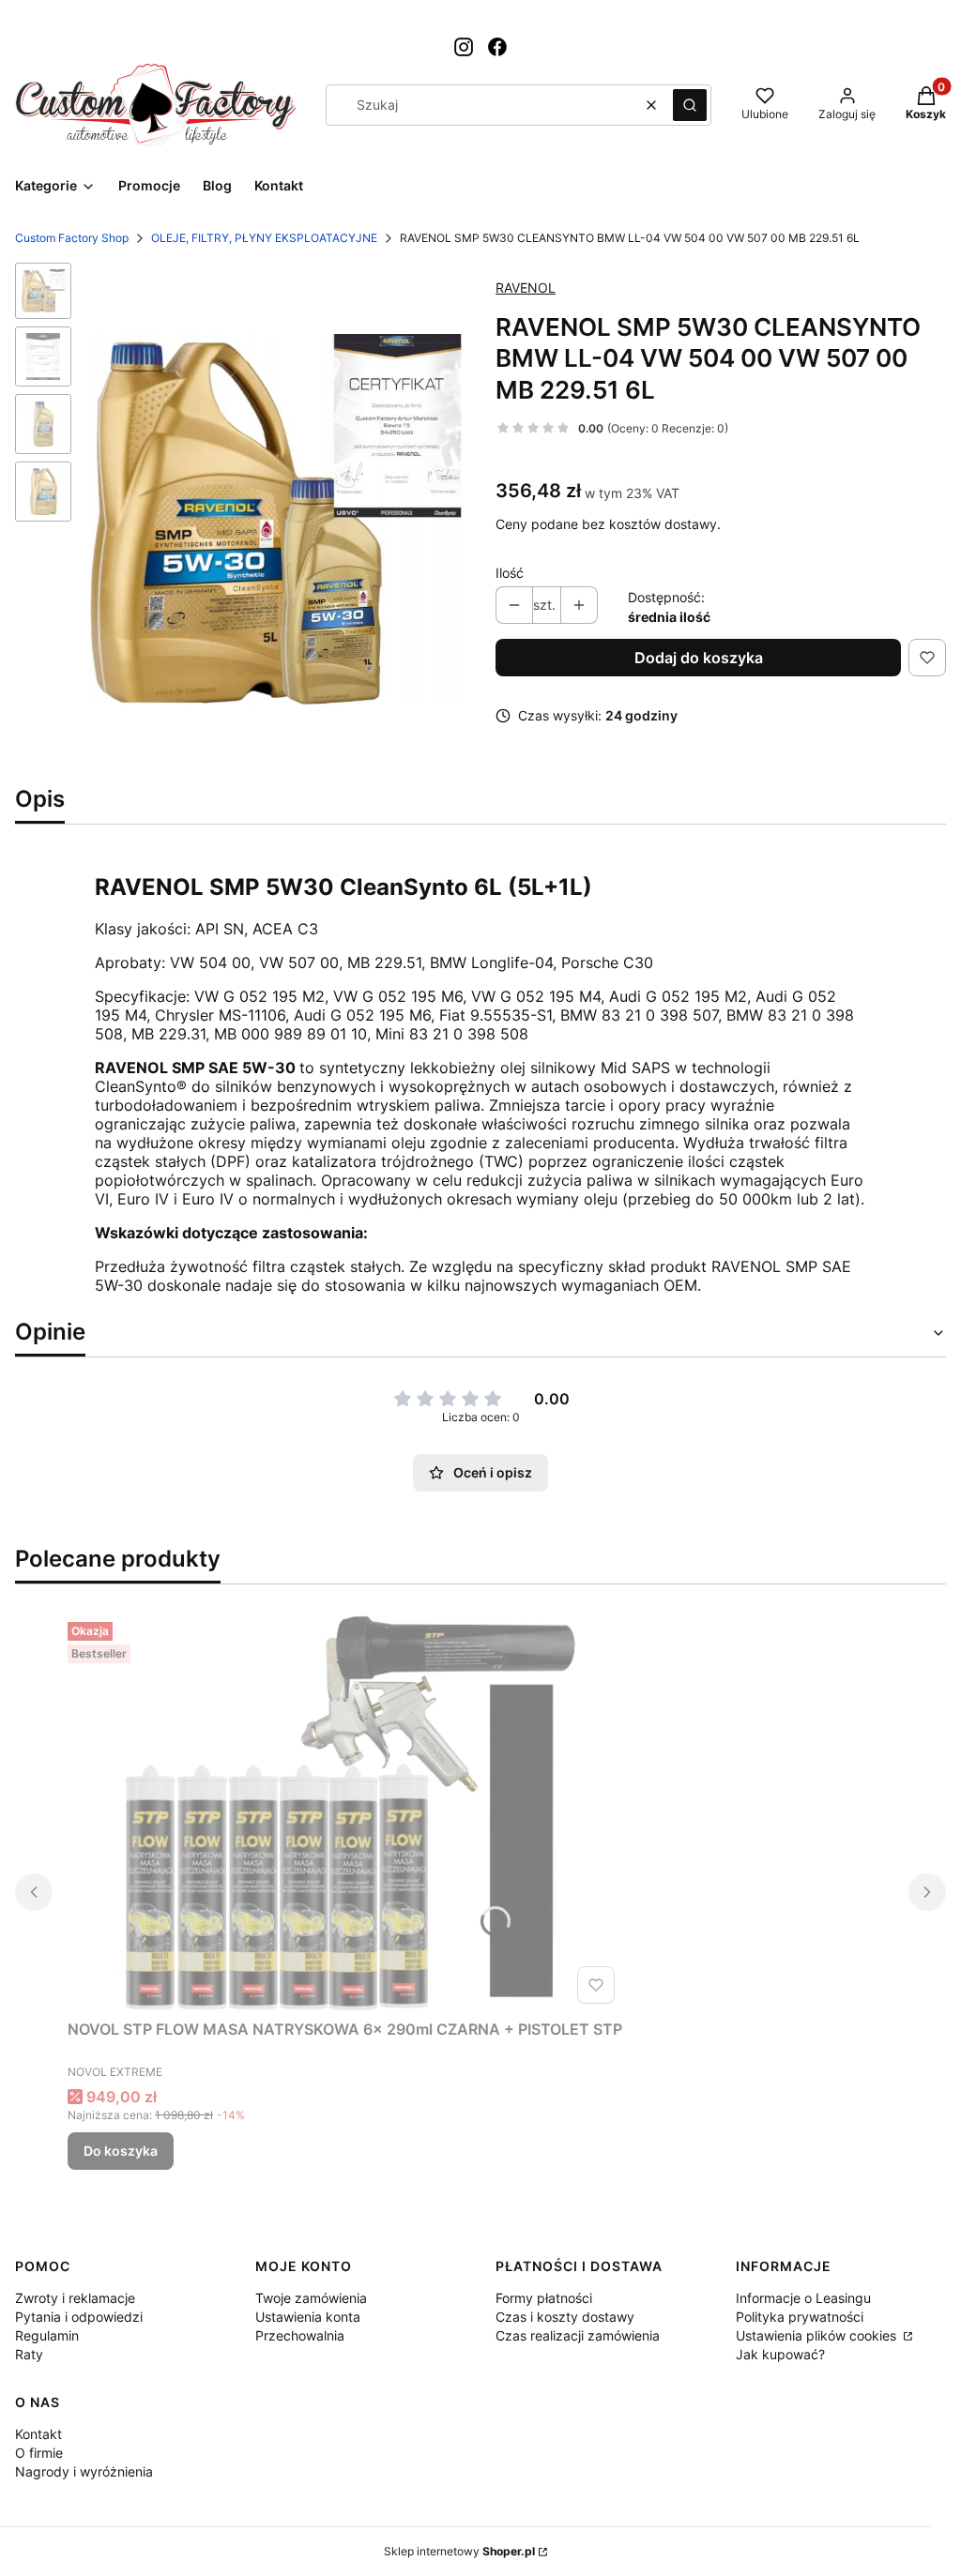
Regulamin (47, 2335)
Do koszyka (121, 2151)
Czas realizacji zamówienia (578, 2335)
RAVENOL (526, 288)
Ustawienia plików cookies (818, 2335)
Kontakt (38, 2434)
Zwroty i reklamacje (75, 2298)
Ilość (510, 573)
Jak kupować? (780, 2354)
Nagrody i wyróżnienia (84, 2471)
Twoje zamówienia (311, 2298)
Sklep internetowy (459, 2551)
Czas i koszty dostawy (565, 2317)
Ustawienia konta (308, 2317)
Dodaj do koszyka (699, 658)
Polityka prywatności (800, 2317)
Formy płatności (544, 2298)
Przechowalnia (300, 2335)
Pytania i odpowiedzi (79, 2317)
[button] (690, 105)
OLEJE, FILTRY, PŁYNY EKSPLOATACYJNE (264, 238)
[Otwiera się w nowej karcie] (464, 47)
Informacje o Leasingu (803, 2298)
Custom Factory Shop (72, 238)
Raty (29, 2354)
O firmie (39, 2453)
